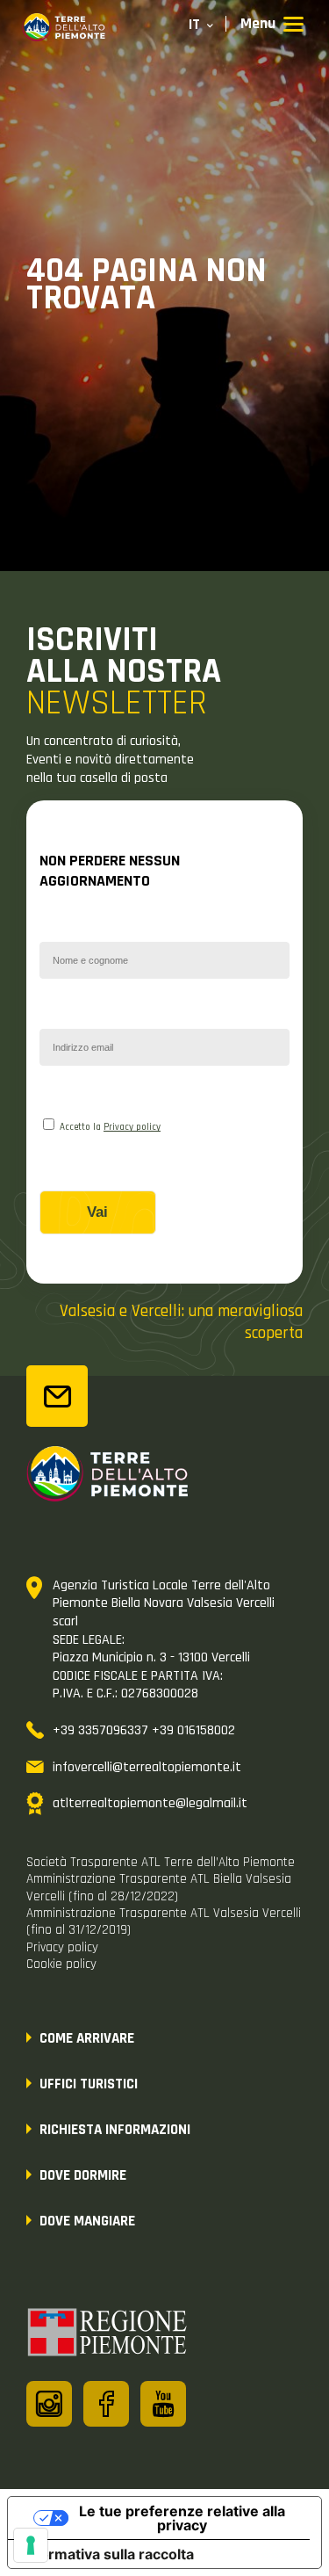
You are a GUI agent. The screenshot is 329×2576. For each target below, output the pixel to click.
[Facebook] (106, 2404)
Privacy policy (132, 1127)
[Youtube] (163, 2404)
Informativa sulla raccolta (108, 2554)
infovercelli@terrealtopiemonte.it (147, 1767)
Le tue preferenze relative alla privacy (182, 2518)
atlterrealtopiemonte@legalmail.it (150, 1803)
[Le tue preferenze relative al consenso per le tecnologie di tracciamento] (31, 2545)
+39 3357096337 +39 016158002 (144, 1730)
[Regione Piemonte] (108, 2335)
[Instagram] (49, 2404)
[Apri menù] (272, 25)
